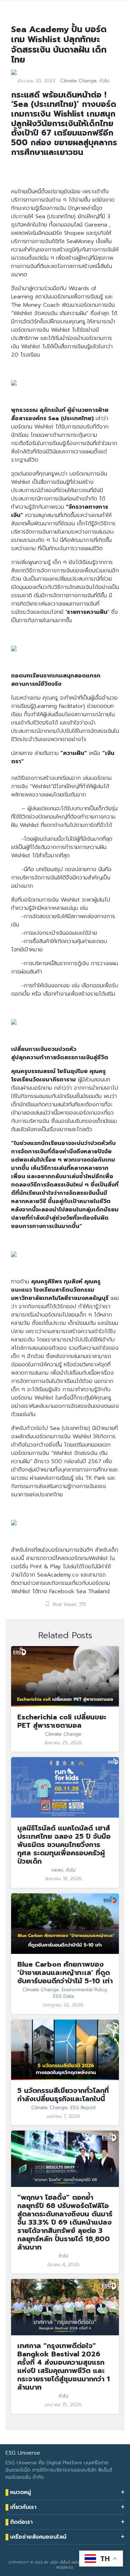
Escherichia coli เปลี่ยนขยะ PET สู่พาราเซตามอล (62, 1721)
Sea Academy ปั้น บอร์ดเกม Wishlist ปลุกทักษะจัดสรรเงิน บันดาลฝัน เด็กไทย (59, 44)
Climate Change (79, 81)
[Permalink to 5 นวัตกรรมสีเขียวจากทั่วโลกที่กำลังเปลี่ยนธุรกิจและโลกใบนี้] (65, 2050)
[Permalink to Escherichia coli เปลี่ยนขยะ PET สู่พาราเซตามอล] (65, 1676)
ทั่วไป (104, 81)
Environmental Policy (84, 1990)
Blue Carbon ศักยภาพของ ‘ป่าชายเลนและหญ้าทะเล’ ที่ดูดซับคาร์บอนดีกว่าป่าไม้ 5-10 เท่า (65, 1973)
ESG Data (63, 1996)
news (57, 1870)
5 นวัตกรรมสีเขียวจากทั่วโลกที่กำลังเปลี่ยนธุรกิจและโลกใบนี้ (63, 2095)
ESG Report (83, 2108)
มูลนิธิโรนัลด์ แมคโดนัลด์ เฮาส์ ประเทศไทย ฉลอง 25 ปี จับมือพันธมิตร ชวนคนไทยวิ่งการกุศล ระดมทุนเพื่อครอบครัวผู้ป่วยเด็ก (64, 1845)
